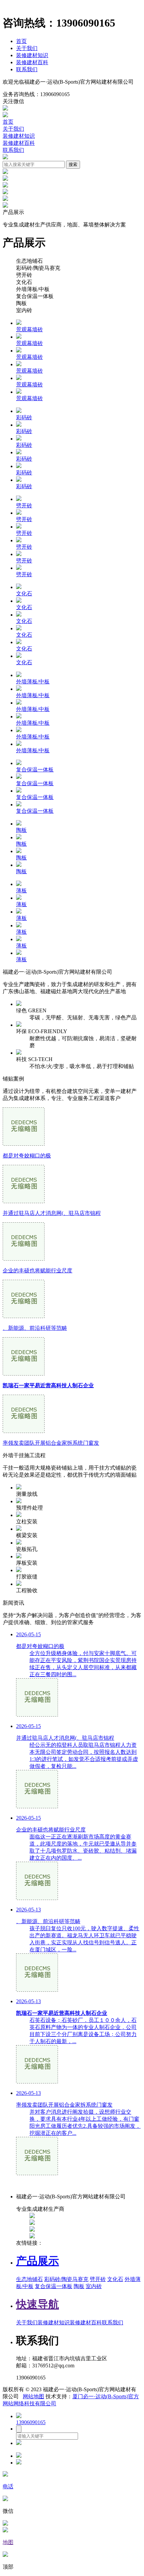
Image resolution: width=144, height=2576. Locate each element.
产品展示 (38, 2261)
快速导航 (38, 2304)
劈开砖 (98, 2279)
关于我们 (27, 48)
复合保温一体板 (54, 2286)
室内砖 (94, 2286)
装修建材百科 (32, 62)
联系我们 (27, 69)
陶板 (79, 2286)
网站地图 (33, 2396)
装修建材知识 (32, 55)
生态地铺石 (29, 2279)
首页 (21, 41)
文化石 (115, 2279)
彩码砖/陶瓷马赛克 (66, 2279)
